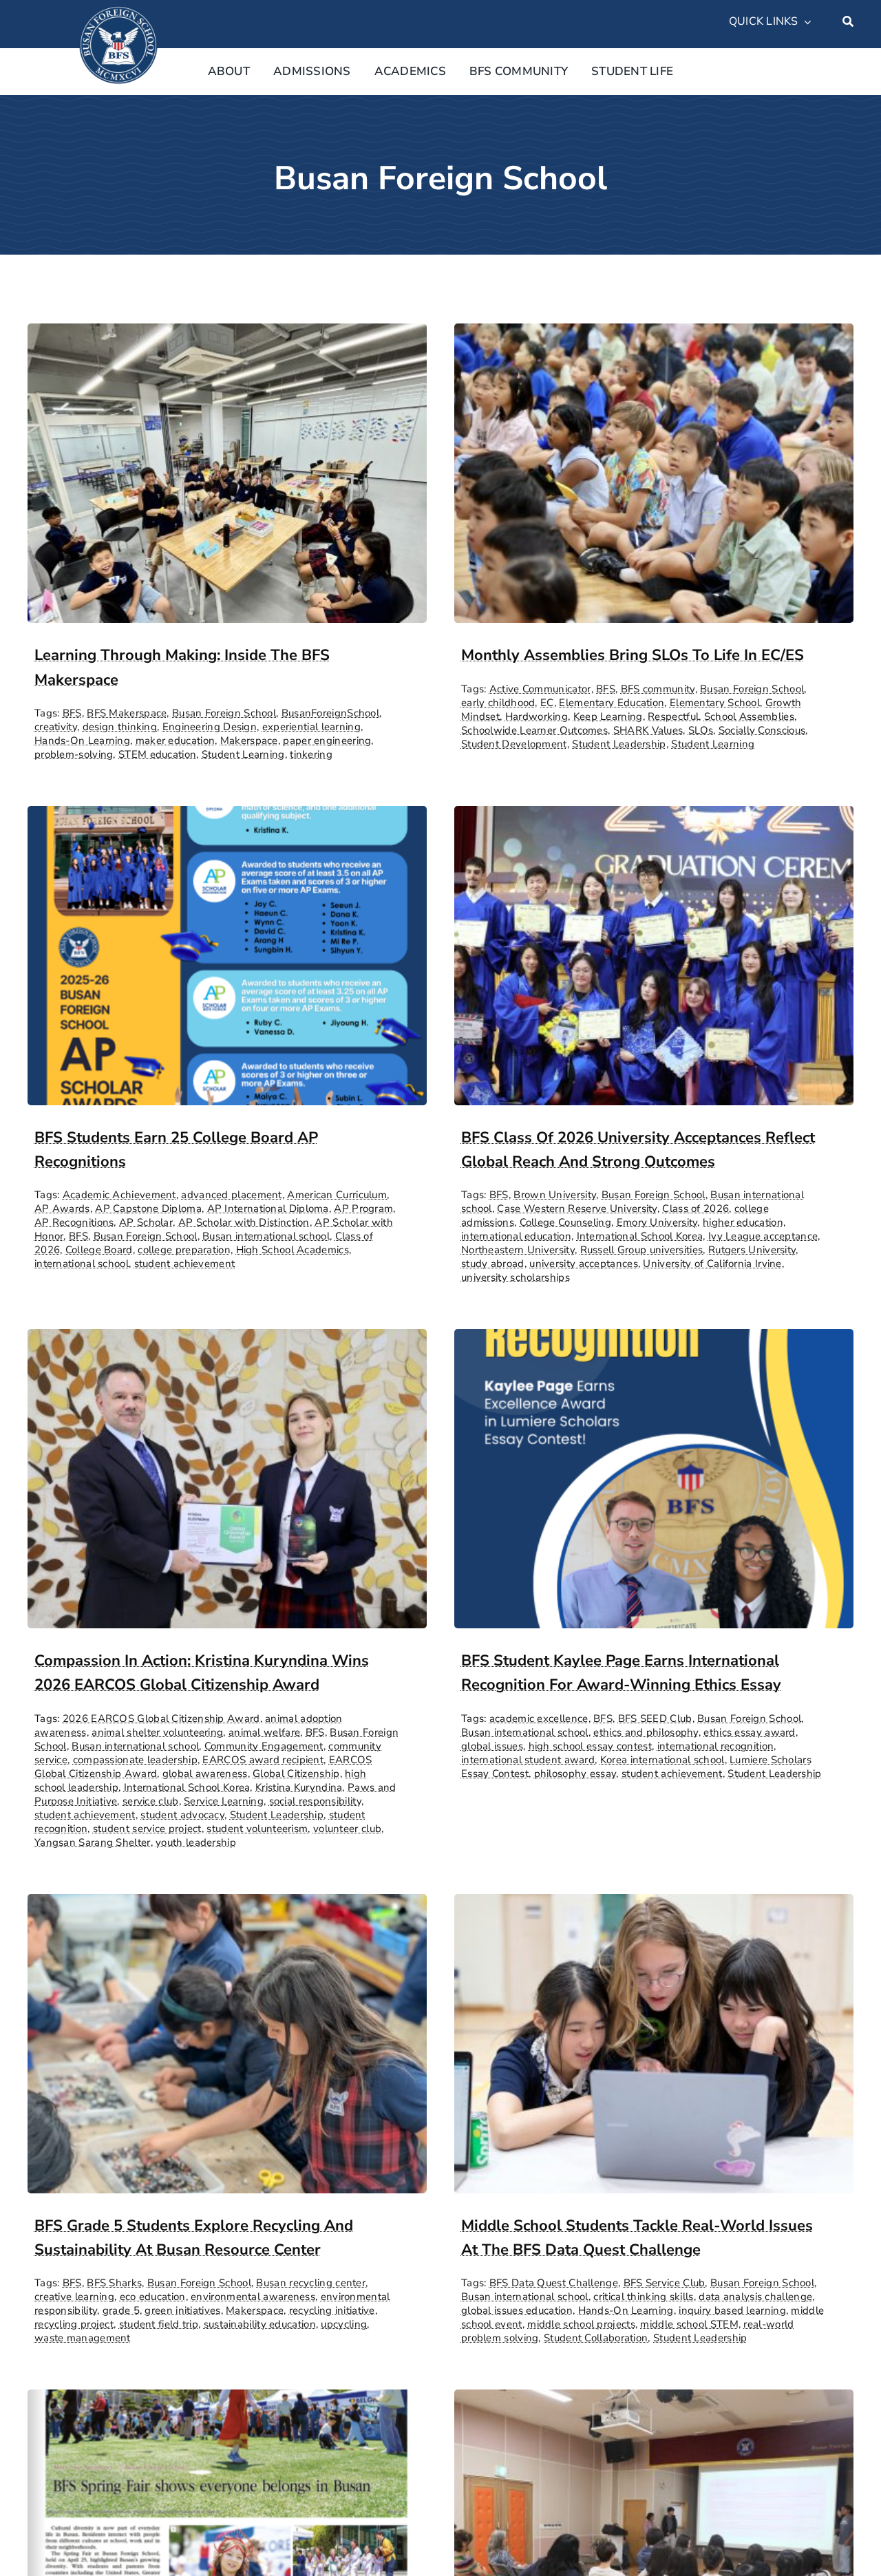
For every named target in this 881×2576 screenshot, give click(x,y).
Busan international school (266, 1236)
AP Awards (62, 1209)
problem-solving (74, 754)
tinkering (311, 754)
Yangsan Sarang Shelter (93, 1842)
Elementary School (715, 703)
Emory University (657, 1222)
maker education (176, 741)
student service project (147, 1829)
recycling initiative (332, 2310)
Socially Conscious (762, 730)
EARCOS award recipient (263, 1760)
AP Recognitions (74, 1222)
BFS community (658, 689)
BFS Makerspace (127, 713)
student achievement (185, 1264)
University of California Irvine (712, 1264)
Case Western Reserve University (577, 1209)
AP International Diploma (268, 1209)
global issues (492, 1746)
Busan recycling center (311, 2283)
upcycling (344, 2324)
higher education (743, 1222)
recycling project (74, 2324)
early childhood (498, 703)
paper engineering (327, 741)
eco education (153, 2297)
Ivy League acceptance (763, 1236)
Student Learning (243, 754)
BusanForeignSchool (330, 713)
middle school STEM (689, 2324)
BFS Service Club (665, 2283)
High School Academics (293, 1250)
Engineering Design (210, 727)
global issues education (517, 2310)
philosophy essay (575, 1774)
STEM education (157, 754)
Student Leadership (619, 744)
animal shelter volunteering (157, 1732)
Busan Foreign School (224, 713)
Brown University (555, 1195)
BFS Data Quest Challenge (554, 2283)
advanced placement (231, 1195)
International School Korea (640, 1236)
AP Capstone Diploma (148, 1209)
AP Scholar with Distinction (244, 1222)
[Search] (848, 22)
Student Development (514, 744)
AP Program (363, 1209)
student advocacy (182, 1815)
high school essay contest (591, 1746)
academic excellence (539, 1718)
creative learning (74, 2297)
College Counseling (565, 1222)
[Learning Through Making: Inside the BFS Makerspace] (227, 335)
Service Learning (224, 1801)
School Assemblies (749, 716)
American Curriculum (337, 1195)
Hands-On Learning (82, 741)
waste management (83, 2338)
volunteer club (347, 1829)
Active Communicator (540, 689)
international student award (528, 1760)
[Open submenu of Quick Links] (805, 22)
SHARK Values (648, 730)
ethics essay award (749, 1732)
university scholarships (516, 1277)
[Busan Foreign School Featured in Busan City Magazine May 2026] (227, 2401)
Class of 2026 (696, 1209)
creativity (56, 727)
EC (547, 703)
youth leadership (196, 1842)
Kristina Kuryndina (299, 1787)
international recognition (716, 1746)
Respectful (673, 716)
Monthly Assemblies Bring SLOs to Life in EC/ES (633, 655)
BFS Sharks (114, 2283)
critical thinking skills (643, 2297)
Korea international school (662, 1760)
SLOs (701, 730)
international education (516, 1236)
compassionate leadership (135, 1760)
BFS (72, 713)
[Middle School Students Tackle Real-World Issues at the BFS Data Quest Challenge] (654, 1905)
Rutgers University (752, 1250)
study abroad (493, 1264)
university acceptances (584, 1264)
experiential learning (311, 727)
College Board (99, 1250)
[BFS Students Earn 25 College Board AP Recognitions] (227, 817)
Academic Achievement (119, 1195)
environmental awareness (253, 2297)
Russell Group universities (642, 1250)
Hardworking (537, 716)
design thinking (120, 727)
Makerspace (249, 741)
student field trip (159, 2324)
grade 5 (121, 2310)
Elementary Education (612, 703)
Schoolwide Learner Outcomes (534, 730)
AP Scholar (146, 1222)
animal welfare (264, 1732)
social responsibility (315, 1801)
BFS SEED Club (655, 1718)
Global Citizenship (296, 1774)
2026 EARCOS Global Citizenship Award (161, 1718)
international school (82, 1264)
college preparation (184, 1250)
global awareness (205, 1774)
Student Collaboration (596, 2338)
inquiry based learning (732, 2310)
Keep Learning (608, 716)
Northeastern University (518, 1250)
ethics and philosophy (646, 1732)
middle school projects (581, 2324)
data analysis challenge (755, 2297)
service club (151, 1801)
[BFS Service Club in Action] (654, 2401)
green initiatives (182, 2310)
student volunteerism (257, 1829)
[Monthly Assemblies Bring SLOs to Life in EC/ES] (654, 335)
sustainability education (260, 2324)
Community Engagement (264, 1746)
